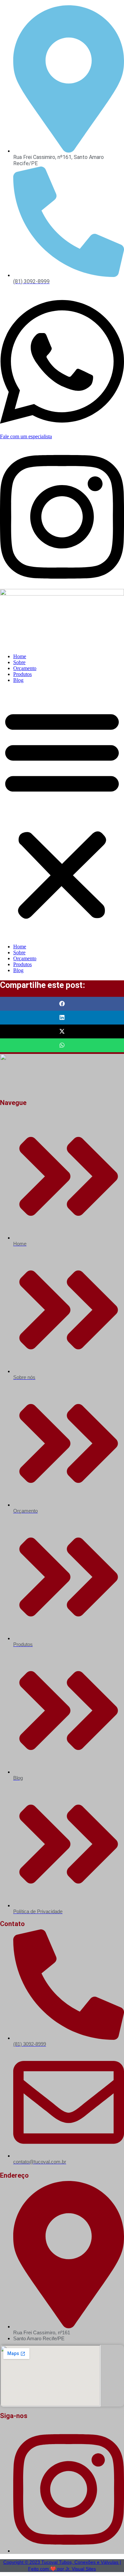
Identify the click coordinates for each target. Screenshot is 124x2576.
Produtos (22, 674)
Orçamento (25, 668)
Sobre (19, 662)
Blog (18, 680)
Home (20, 656)
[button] (62, 813)
